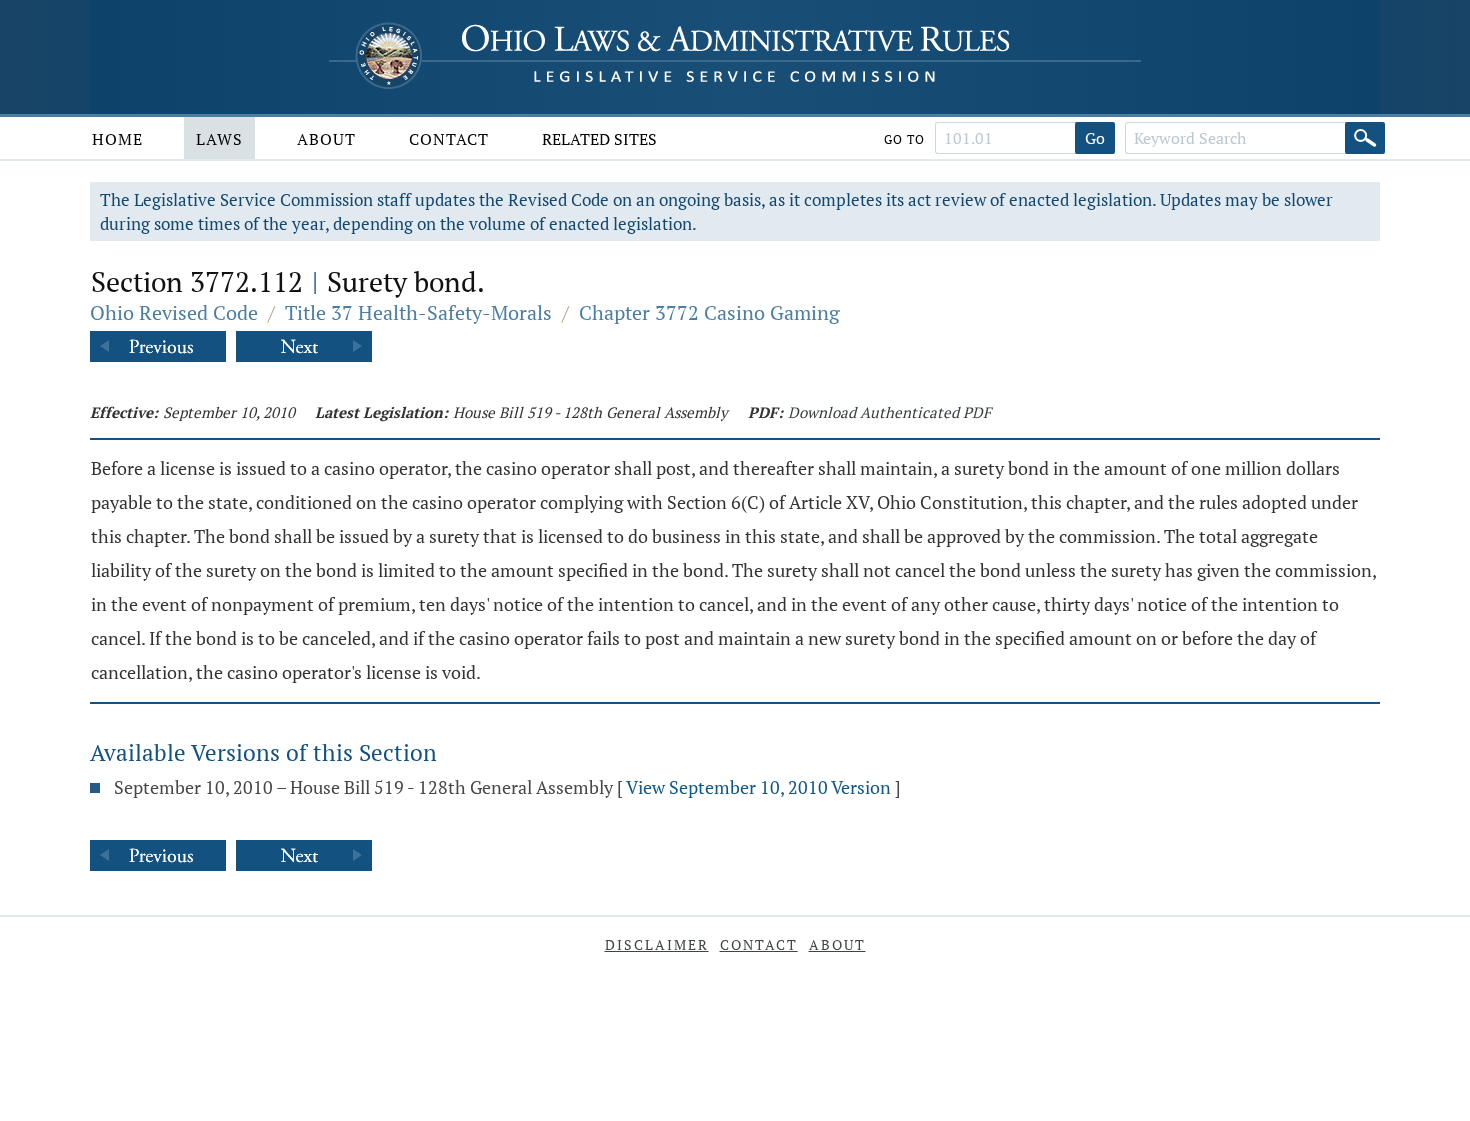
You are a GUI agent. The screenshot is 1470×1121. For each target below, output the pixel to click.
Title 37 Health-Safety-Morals (418, 312)
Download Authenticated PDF (889, 412)
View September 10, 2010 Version (758, 787)
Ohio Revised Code (174, 312)
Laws (219, 139)
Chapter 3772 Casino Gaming (709, 312)
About (326, 139)
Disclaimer (657, 944)
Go (1095, 138)
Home (117, 139)
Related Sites (599, 139)
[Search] (1365, 138)
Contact (449, 139)
